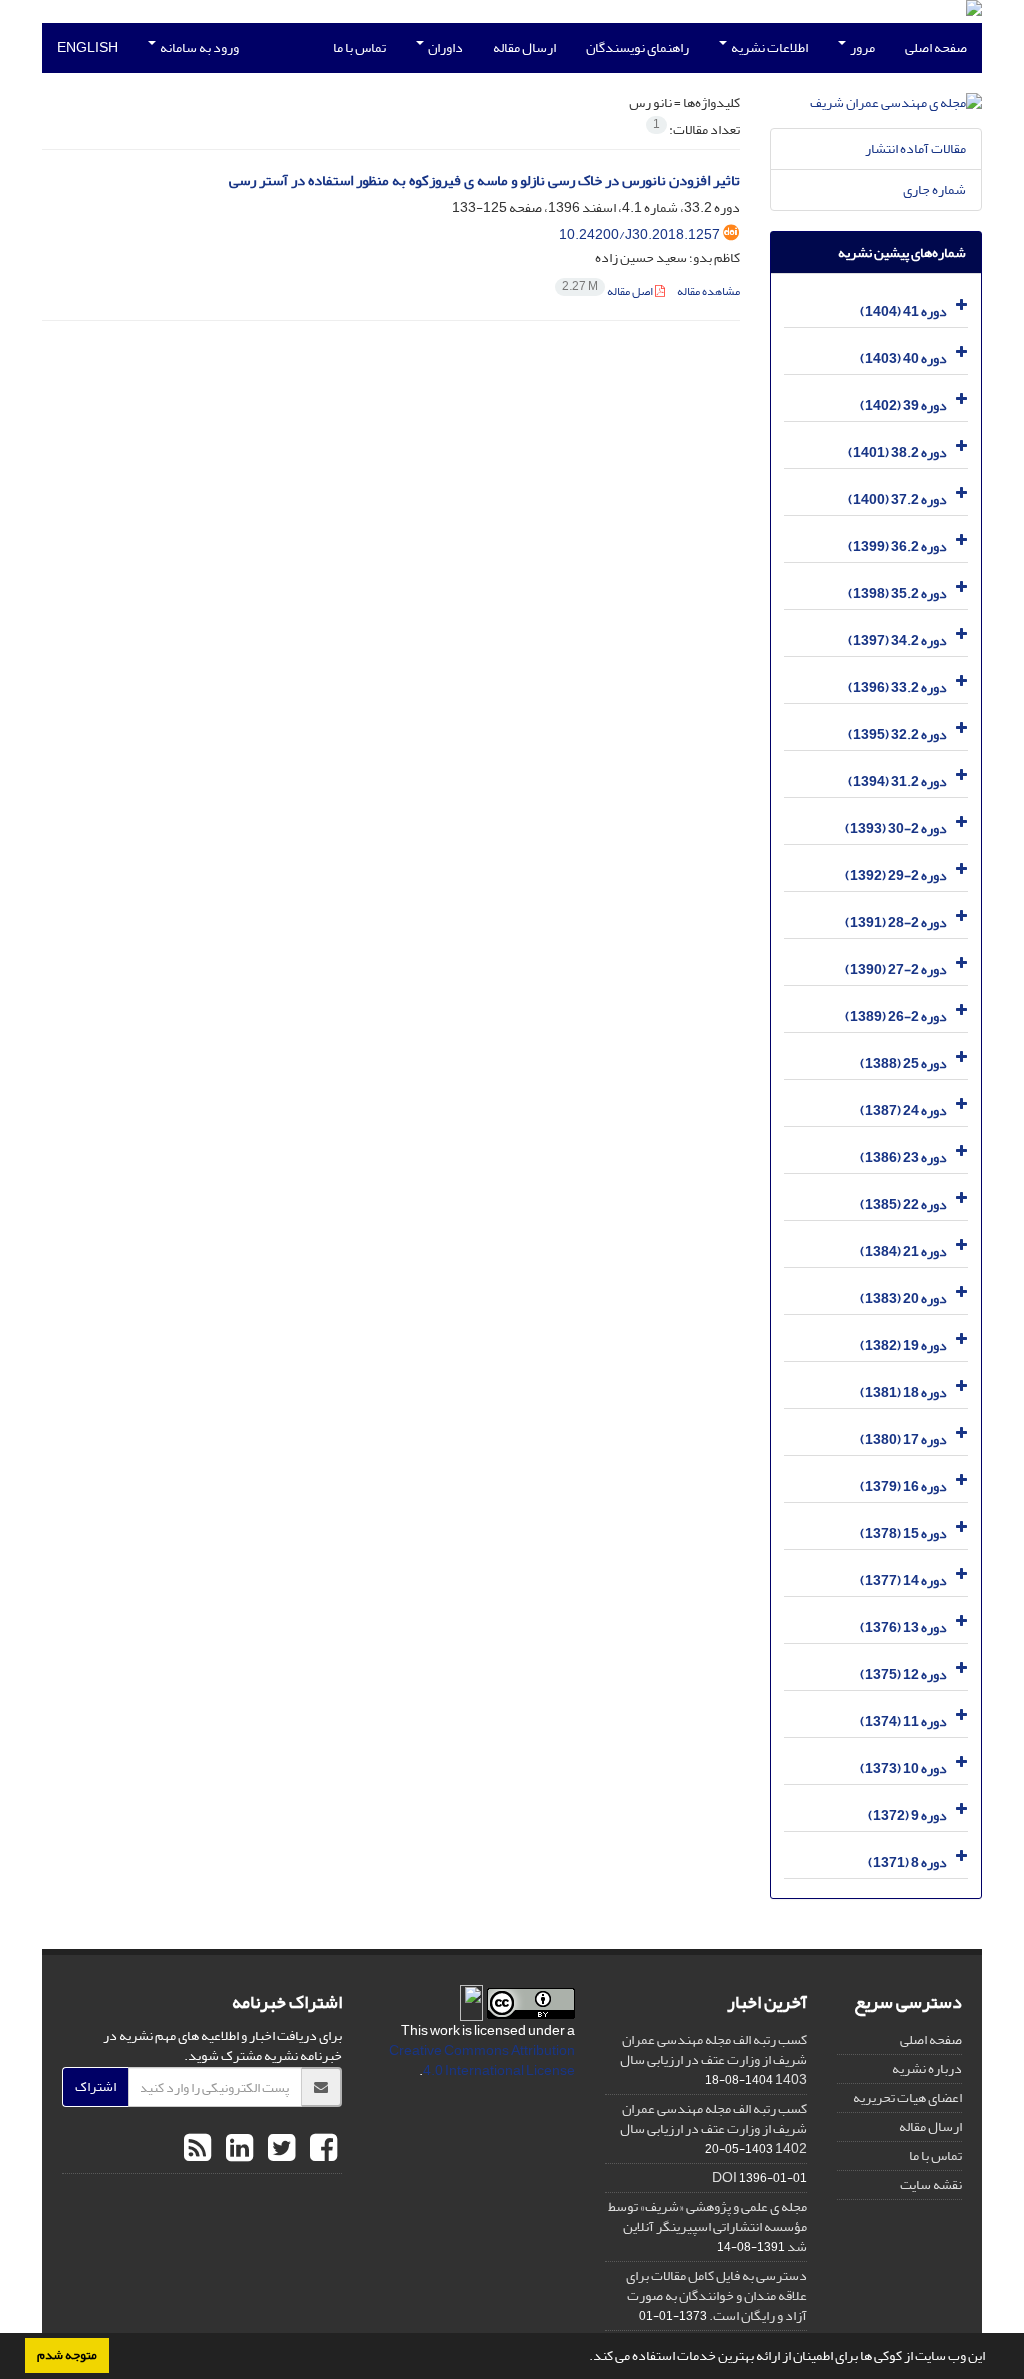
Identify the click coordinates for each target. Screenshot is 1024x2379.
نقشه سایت (931, 2184)
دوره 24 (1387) (903, 1110)
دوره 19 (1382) (903, 1345)
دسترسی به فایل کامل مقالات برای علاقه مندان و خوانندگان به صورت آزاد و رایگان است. (716, 2295)
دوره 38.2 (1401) (897, 452)
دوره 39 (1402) (903, 405)
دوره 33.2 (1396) (897, 687)
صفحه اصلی (936, 47)
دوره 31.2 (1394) (897, 781)
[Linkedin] (237, 2149)
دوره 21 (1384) (903, 1251)
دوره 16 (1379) (903, 1486)
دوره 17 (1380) (903, 1439)
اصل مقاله (608, 291)
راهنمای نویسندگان (637, 47)
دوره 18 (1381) (903, 1392)
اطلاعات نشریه (768, 47)
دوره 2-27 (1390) (896, 969)
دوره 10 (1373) (903, 1768)
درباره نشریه (927, 2068)
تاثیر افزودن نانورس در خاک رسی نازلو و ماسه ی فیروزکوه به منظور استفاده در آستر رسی (484, 180)
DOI (724, 2177)
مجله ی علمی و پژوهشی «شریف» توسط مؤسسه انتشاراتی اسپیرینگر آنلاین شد (707, 2226)
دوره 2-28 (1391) (896, 922)
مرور (861, 47)
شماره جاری (934, 189)
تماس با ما (359, 47)
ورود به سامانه (198, 47)
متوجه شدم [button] (67, 2355)
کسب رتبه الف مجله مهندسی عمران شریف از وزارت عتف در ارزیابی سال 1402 (713, 2128)
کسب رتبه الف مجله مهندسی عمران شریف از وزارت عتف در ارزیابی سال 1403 (713, 2059)
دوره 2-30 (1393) (896, 828)
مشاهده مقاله (708, 291)
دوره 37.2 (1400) (897, 499)
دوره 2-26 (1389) (896, 1016)
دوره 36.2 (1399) (897, 546)
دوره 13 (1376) (903, 1627)
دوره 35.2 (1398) (897, 593)
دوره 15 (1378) (903, 1533)
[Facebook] (321, 2149)
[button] (584, 2358)
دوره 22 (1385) (903, 1204)
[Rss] (197, 2149)
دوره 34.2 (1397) (897, 640)
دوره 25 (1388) (903, 1063)
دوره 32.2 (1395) (897, 734)
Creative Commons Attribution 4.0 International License (482, 2060)
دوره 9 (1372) (907, 1815)
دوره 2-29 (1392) (896, 875)
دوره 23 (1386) (903, 1157)
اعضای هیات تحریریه (907, 2097)
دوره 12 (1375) (903, 1674)
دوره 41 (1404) (903, 311)
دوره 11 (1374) (903, 1721)
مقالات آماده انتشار (915, 148)
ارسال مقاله (524, 47)
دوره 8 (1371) (907, 1862)
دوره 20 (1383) (903, 1298)
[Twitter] (279, 2149)
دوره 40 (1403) (903, 358)
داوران (444, 47)
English (87, 47)
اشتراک (95, 2086)
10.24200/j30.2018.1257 (639, 234)
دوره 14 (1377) (903, 1580)
